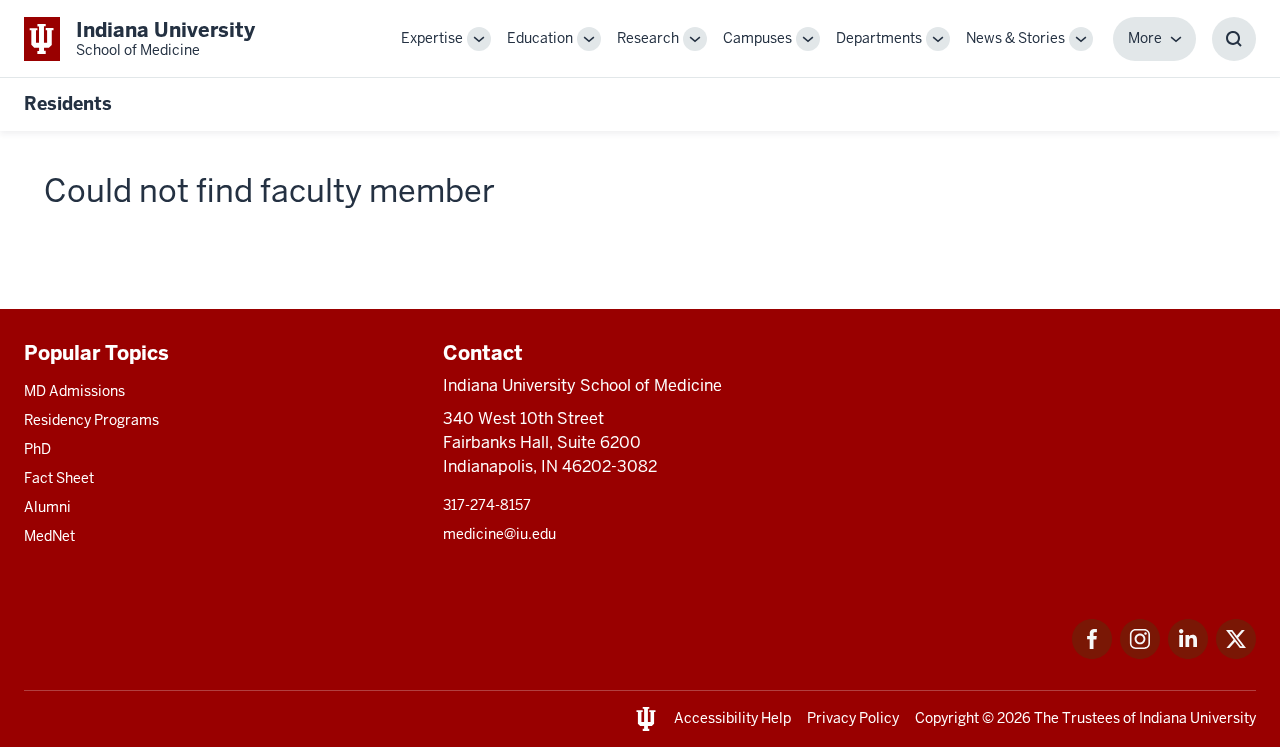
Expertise (432, 38)
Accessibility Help (732, 718)
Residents (68, 103)
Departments (879, 38)
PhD (37, 449)
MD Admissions (74, 391)
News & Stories (1015, 38)
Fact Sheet (59, 478)
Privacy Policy (853, 718)
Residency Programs (91, 420)
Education (540, 38)
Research (648, 38)
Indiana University (1197, 718)
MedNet (49, 536)
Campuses (757, 38)
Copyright (947, 718)
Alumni (47, 507)
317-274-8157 (487, 505)
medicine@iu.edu (499, 534)
